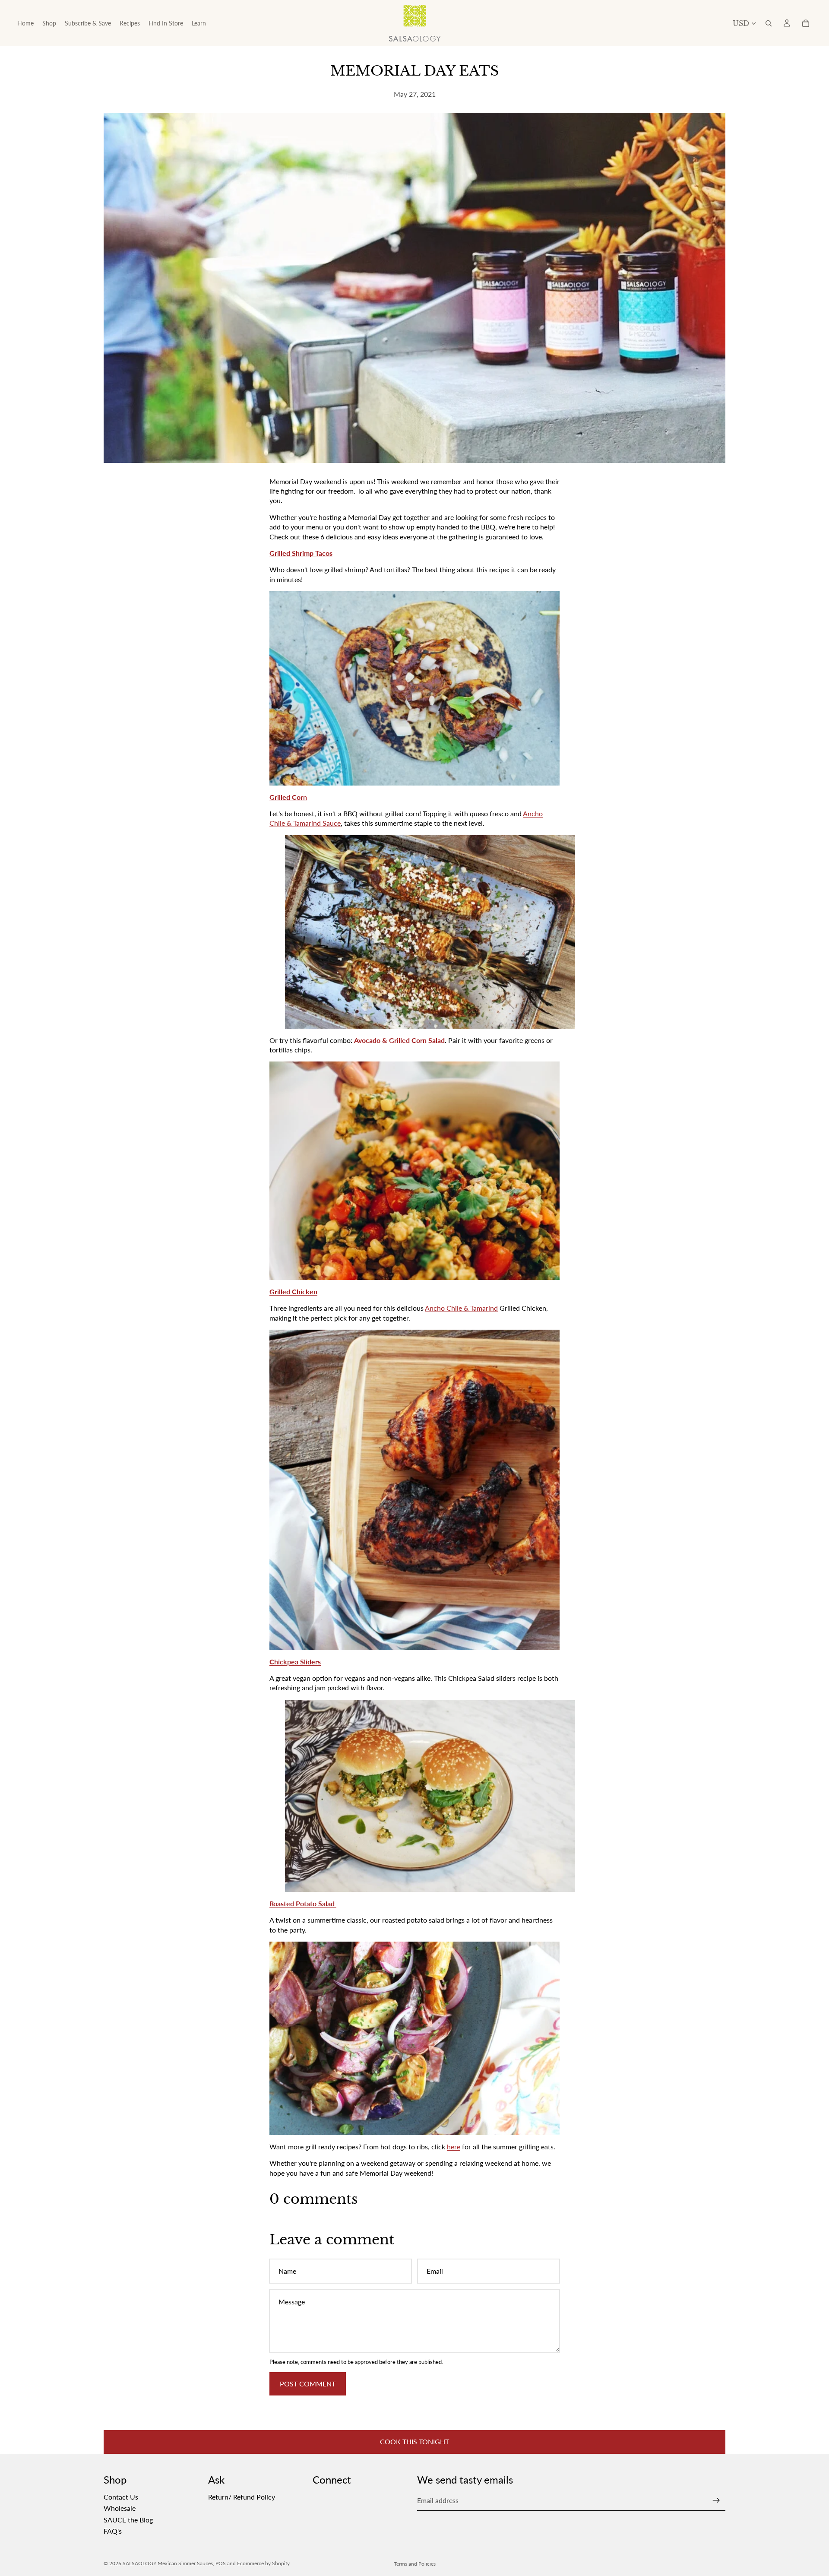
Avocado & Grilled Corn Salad (399, 1040)
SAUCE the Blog (128, 2519)
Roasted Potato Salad (303, 1903)
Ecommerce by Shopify (263, 2563)
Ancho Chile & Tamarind (461, 1308)
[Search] (769, 23)
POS (221, 2563)
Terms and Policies (415, 2564)
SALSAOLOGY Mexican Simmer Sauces (168, 2563)
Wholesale (120, 2508)
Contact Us (121, 2497)
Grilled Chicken (293, 1291)
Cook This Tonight (414, 2441)
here (454, 2147)
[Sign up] (716, 2500)
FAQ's (113, 2531)
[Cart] (806, 23)
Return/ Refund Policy (242, 2497)
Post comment (308, 2384)
